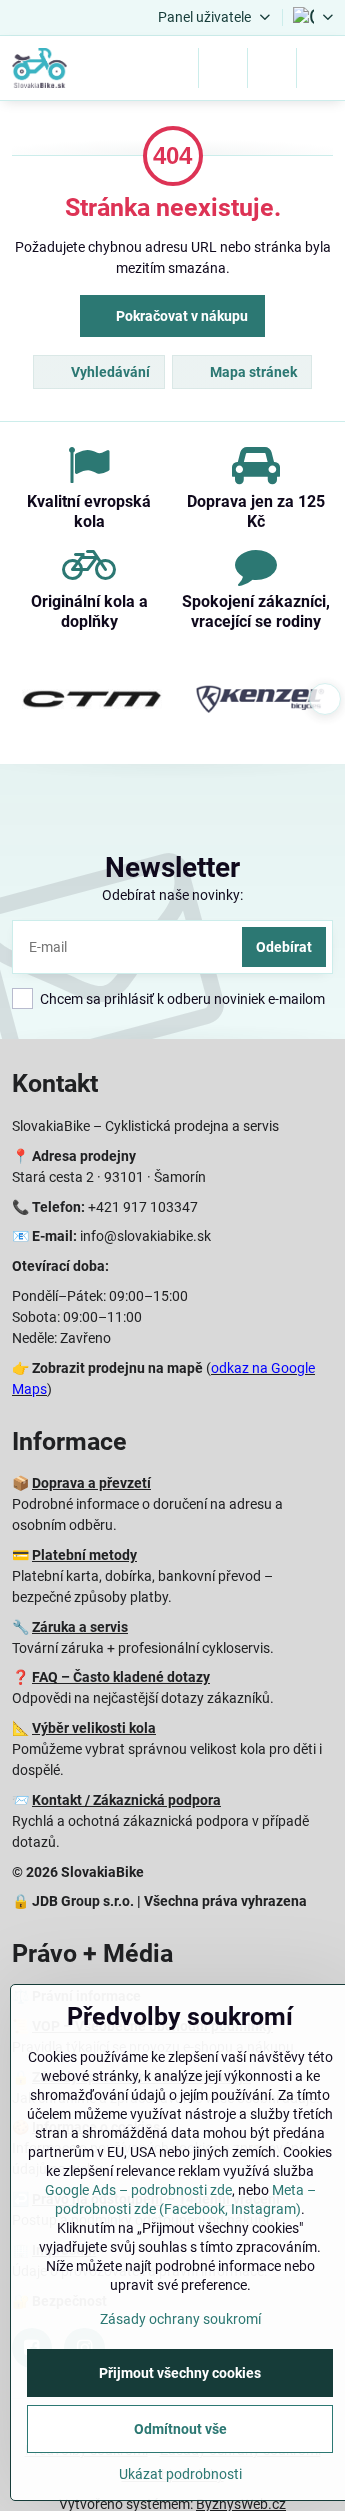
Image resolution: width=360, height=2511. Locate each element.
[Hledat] (223, 68)
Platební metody (84, 1555)
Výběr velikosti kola (94, 1728)
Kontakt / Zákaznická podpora (126, 1800)
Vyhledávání (109, 372)
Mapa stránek (252, 372)
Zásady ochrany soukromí (180, 2319)
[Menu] (321, 68)
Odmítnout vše (180, 2429)
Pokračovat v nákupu (180, 316)
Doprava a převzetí (91, 1483)
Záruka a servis (80, 1627)
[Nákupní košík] (272, 68)
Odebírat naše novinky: (172, 895)
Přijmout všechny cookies (180, 2373)
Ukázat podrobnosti (180, 2474)
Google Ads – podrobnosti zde (138, 2190)
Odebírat (284, 947)
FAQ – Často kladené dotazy (121, 1677)
